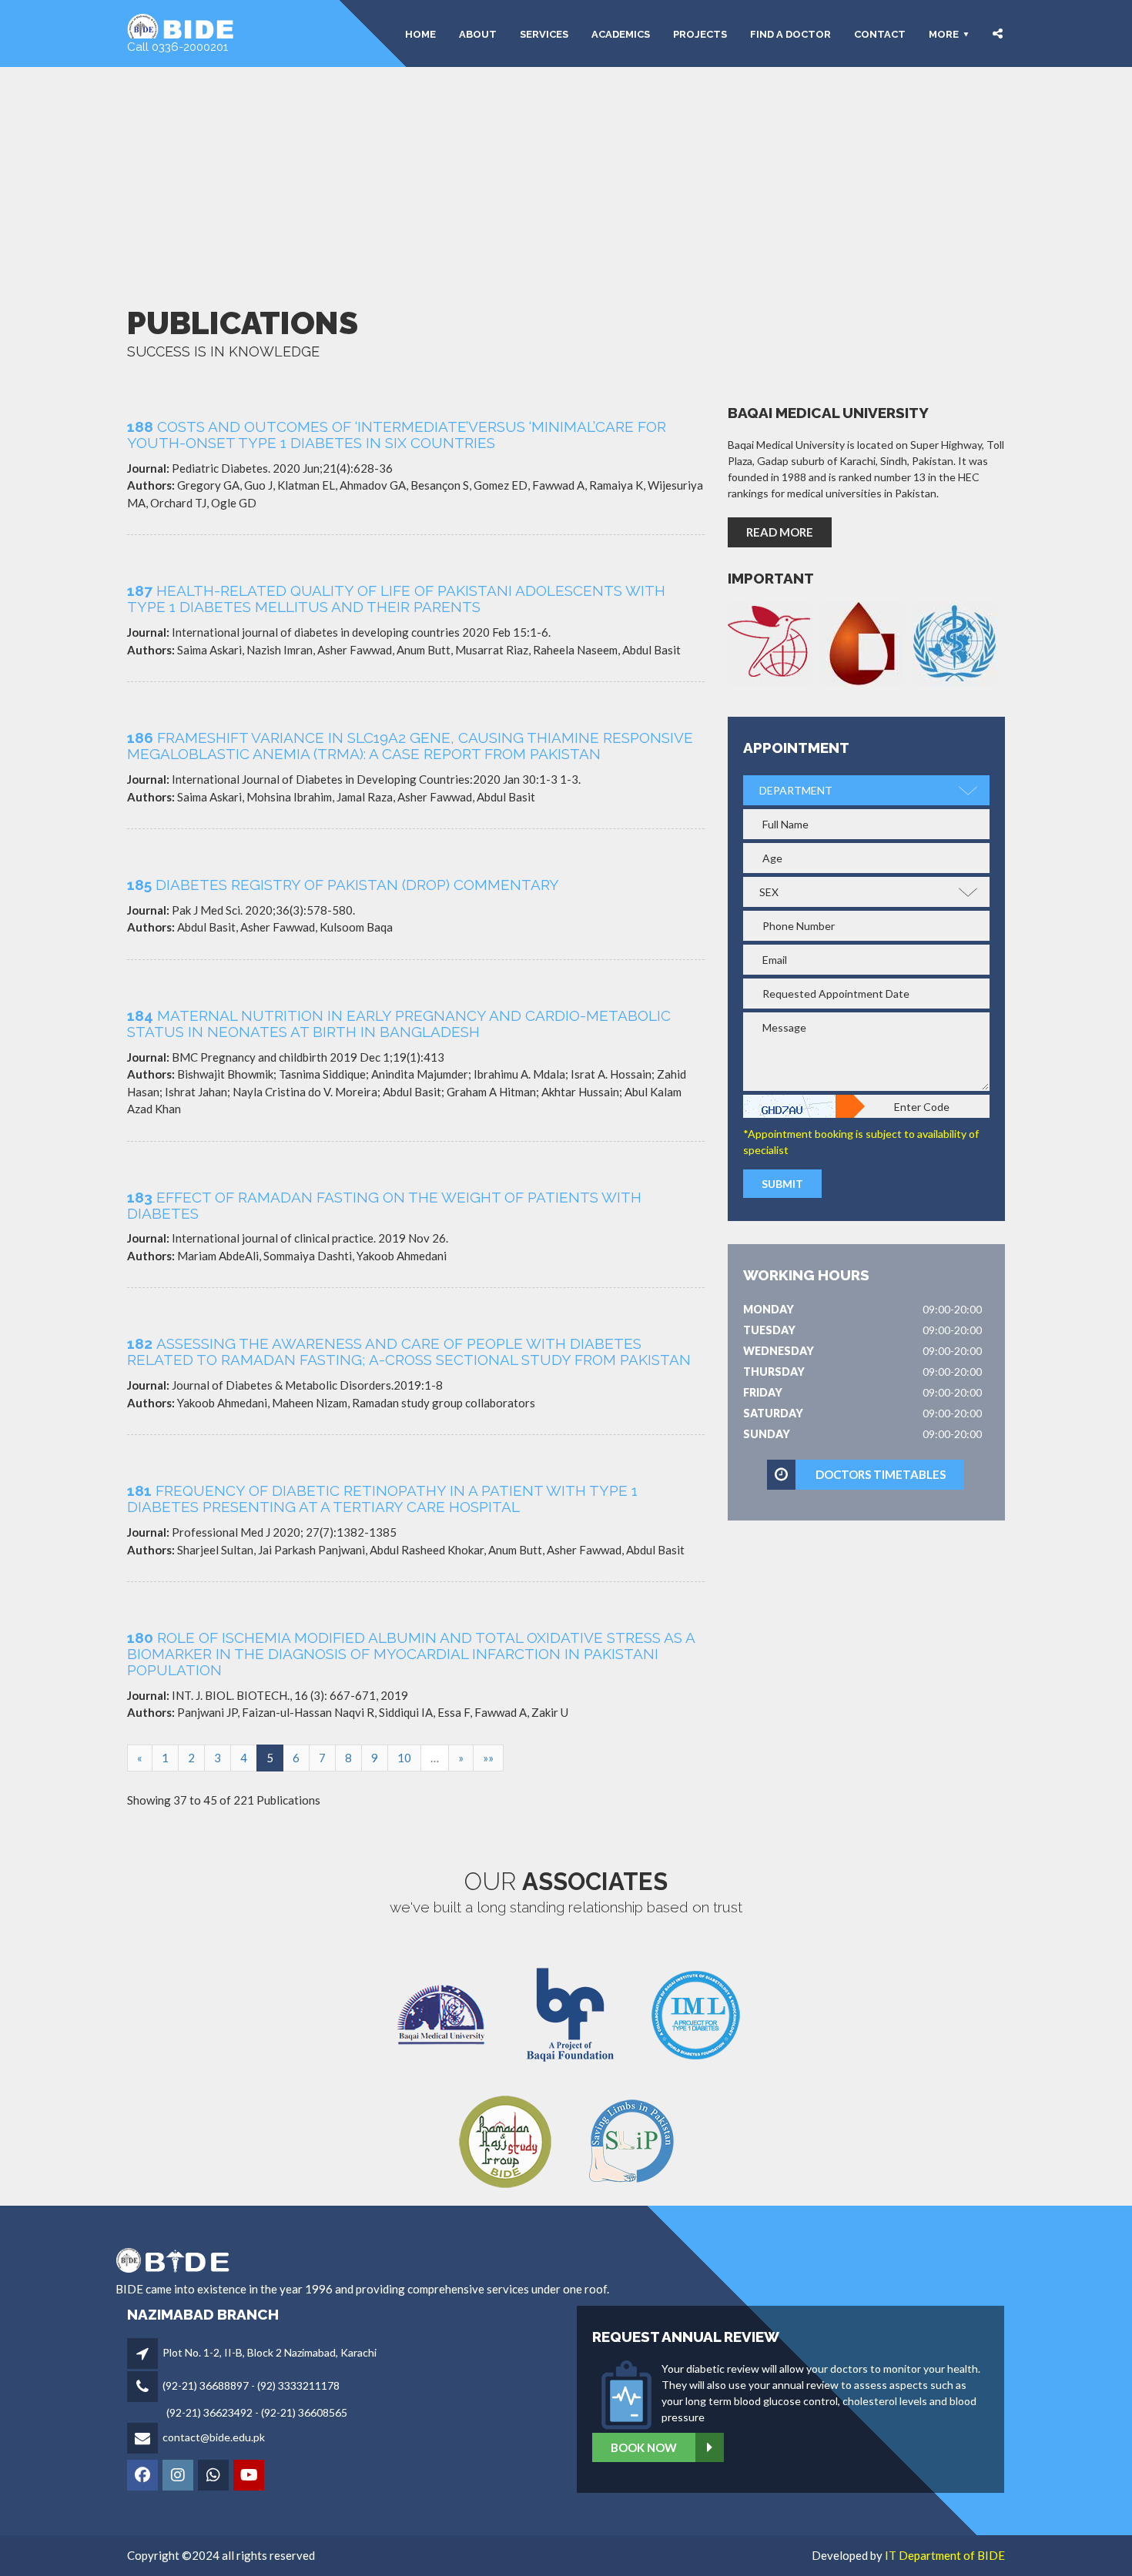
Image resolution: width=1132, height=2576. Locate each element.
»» (488, 1758)
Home (420, 33)
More (944, 33)
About (478, 33)
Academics (621, 33)
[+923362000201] (214, 2476)
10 (404, 1758)
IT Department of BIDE (945, 2555)
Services (544, 33)
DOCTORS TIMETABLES (881, 1474)
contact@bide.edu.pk (214, 2437)
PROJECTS (700, 33)
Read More (780, 532)
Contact (880, 33)
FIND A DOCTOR (790, 33)
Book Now (644, 2447)
